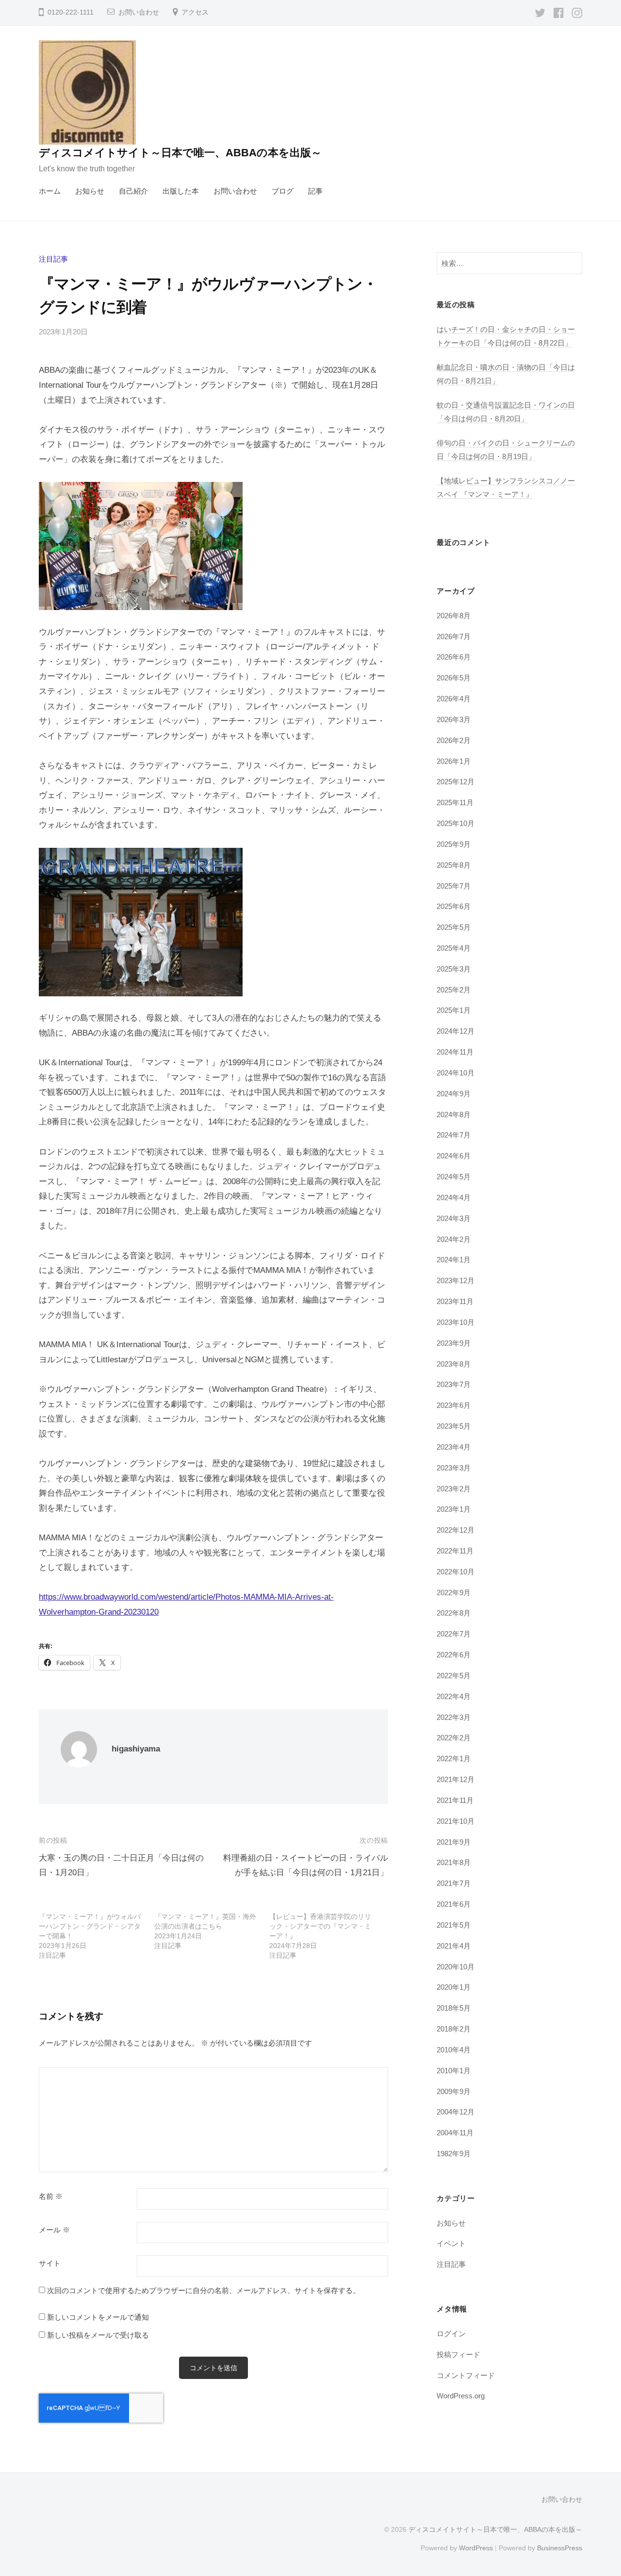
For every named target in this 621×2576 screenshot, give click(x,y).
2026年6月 (454, 657)
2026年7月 (454, 636)
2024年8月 (454, 1115)
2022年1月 (454, 1759)
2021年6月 (454, 1904)
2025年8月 (454, 865)
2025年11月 (455, 802)
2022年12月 (456, 1530)
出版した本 (181, 191)
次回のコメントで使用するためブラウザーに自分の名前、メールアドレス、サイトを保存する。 (204, 2290)
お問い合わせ (139, 12)
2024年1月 (454, 1260)
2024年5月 (454, 1177)
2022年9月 (454, 1593)
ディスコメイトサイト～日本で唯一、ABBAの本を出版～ (180, 153)
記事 (315, 191)
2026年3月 (454, 719)
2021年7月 (454, 1883)
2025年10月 (456, 823)
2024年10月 (456, 1073)
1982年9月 (454, 2154)
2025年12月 (456, 782)
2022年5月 (454, 1676)
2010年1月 (454, 2071)
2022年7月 (454, 1634)
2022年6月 (454, 1655)
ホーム (50, 191)
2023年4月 (454, 1447)
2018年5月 (454, 2008)
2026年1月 (454, 761)
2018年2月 (454, 2029)
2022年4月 (454, 1696)
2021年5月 (454, 1925)
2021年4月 (454, 1946)
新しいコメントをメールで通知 (98, 2317)
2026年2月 (454, 740)
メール (54, 2230)
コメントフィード (466, 2375)
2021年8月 (454, 1862)
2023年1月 (454, 1509)
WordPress (476, 2548)
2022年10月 (456, 1572)
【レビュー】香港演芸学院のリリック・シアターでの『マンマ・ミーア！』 (320, 1926)
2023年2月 (454, 1489)
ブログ (283, 191)
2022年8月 (454, 1613)
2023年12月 (456, 1280)
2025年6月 (454, 906)
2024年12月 (456, 1031)
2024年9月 (454, 1094)
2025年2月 (454, 990)
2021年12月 (456, 1779)
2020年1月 (454, 1987)
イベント (451, 2243)
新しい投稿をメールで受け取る (98, 2335)
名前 (51, 2196)
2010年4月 (454, 2050)
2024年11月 (455, 1052)
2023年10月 (456, 1322)
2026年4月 (454, 699)
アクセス (195, 12)
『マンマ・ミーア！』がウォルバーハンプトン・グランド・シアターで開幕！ (90, 1926)
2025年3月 (454, 969)
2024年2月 (454, 1239)
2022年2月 (454, 1738)
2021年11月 (455, 1800)
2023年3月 (454, 1468)
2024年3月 (454, 1218)
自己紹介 (133, 191)
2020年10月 (456, 1967)
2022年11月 (455, 1551)
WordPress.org (461, 2396)
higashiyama (136, 1749)
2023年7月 (454, 1384)
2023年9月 (454, 1343)
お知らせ (90, 191)
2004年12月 (456, 2112)
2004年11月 (455, 2133)
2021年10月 (456, 1821)
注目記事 (53, 259)
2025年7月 (454, 886)
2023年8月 (454, 1364)
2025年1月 (454, 1010)
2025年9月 (454, 844)
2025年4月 (454, 948)
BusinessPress (560, 2548)
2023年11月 (455, 1301)
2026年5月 (454, 678)
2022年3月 (454, 1717)
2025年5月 (454, 927)
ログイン (451, 2334)
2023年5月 (454, 1426)
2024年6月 (454, 1156)
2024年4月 (454, 1197)
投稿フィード (458, 2354)
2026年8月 (454, 616)
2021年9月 (454, 1842)
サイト (50, 2263)
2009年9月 (454, 2091)
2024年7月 (454, 1135)
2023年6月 (454, 1405)
